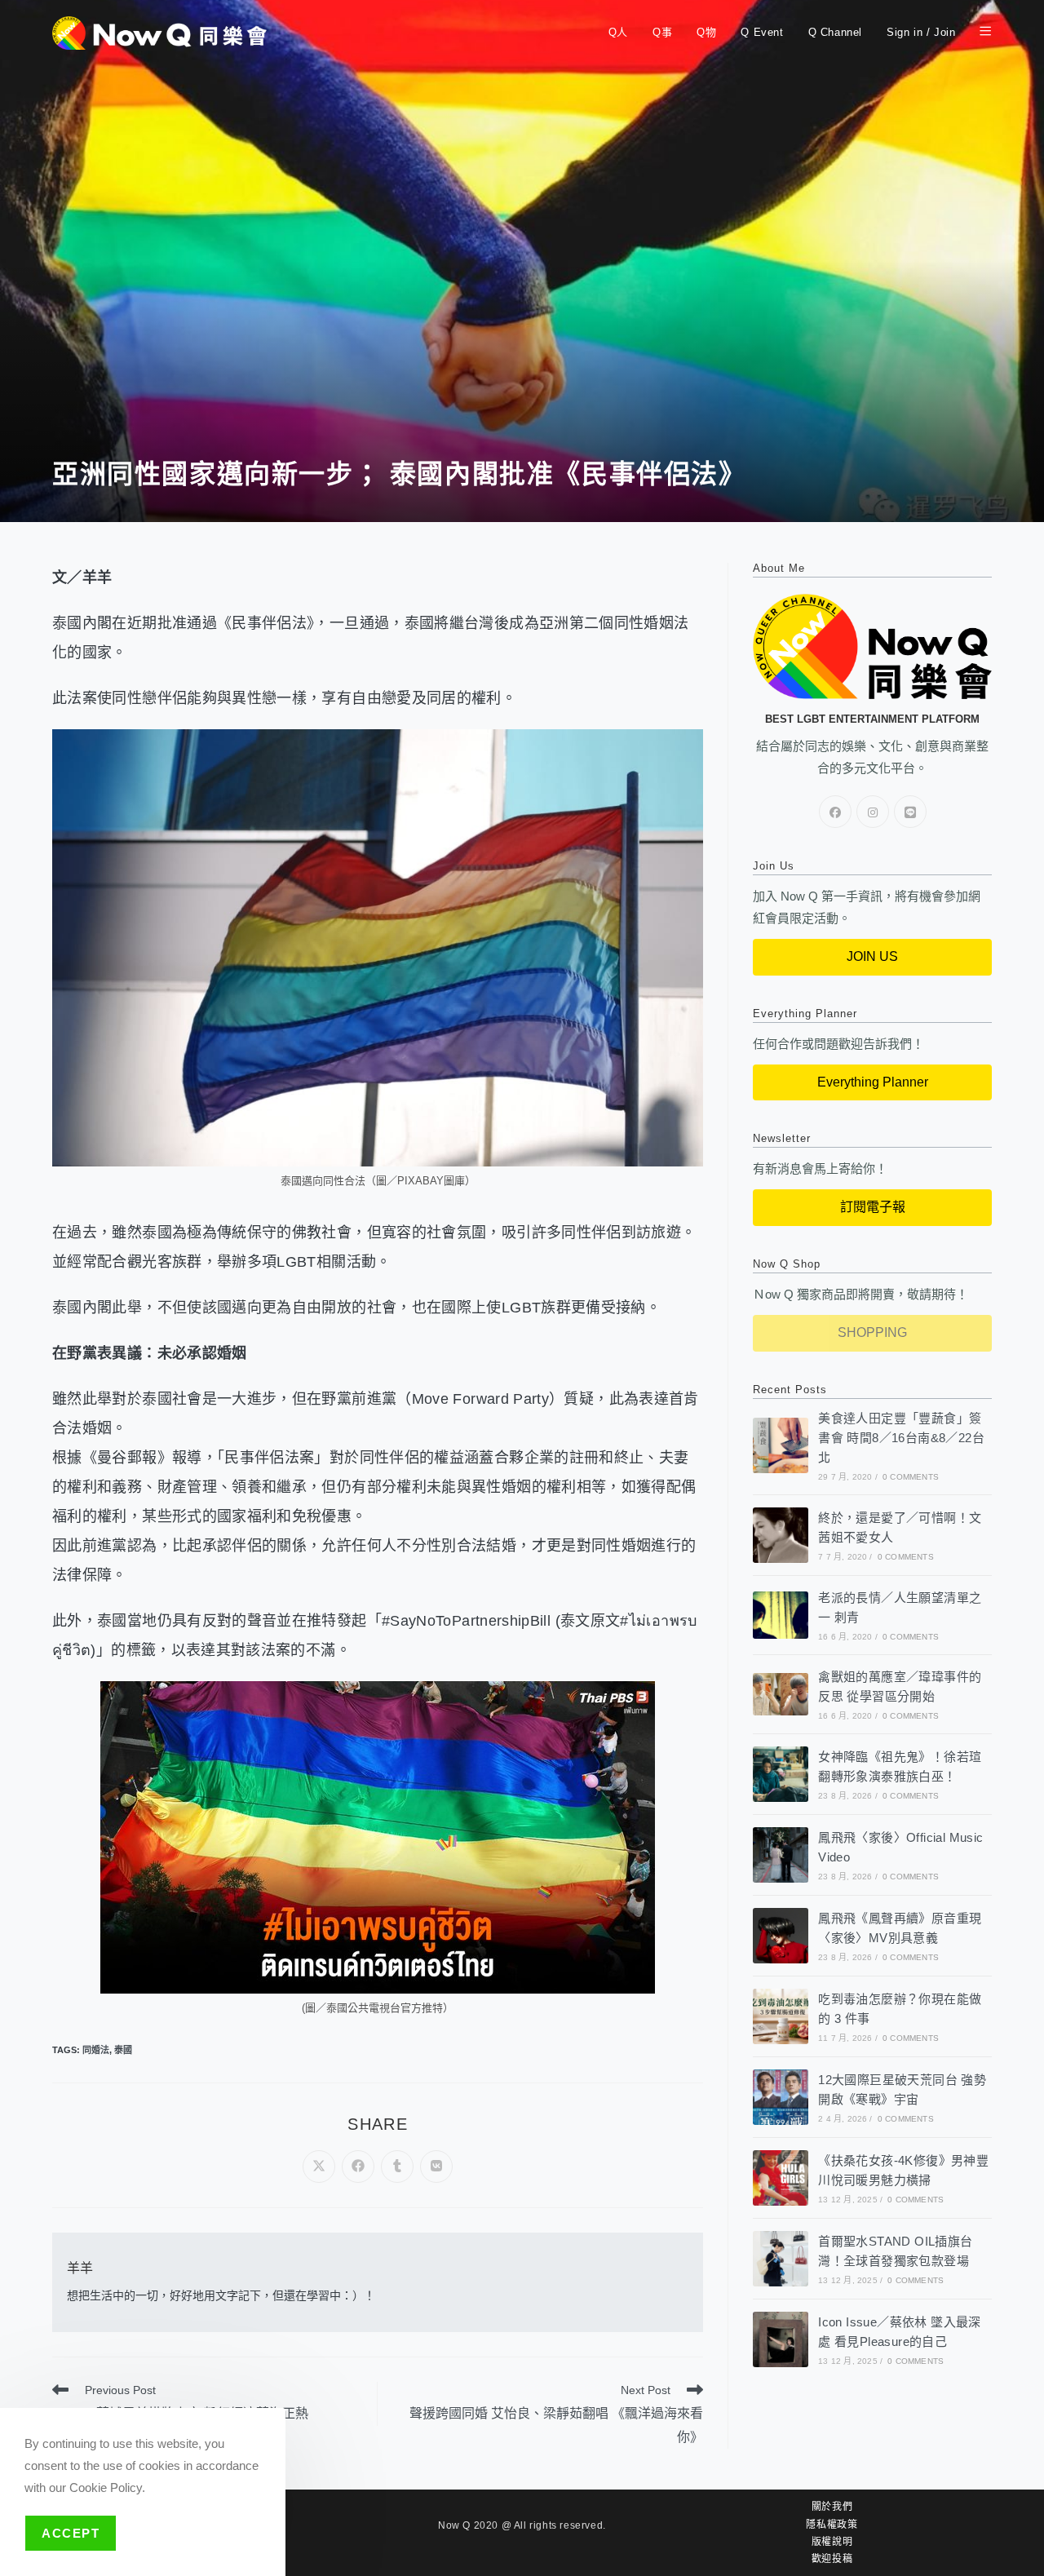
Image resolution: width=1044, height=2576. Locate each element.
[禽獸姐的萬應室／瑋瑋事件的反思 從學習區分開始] (781, 1694)
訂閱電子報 (873, 1207)
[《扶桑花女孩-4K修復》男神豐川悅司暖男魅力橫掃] (781, 2178)
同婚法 (96, 2050)
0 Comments (911, 1477)
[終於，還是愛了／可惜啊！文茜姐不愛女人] (781, 1535)
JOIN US (872, 956)
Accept (71, 2533)
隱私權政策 (832, 2525)
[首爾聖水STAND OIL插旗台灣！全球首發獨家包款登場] (781, 2259)
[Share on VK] (436, 2167)
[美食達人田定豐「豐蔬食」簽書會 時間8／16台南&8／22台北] (781, 1445)
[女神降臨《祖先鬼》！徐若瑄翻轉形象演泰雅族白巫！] (781, 1774)
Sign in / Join (921, 32)
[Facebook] (835, 812)
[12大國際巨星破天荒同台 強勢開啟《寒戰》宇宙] (781, 2097)
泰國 (123, 2050)
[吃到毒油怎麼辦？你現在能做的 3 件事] (781, 2016)
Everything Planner (873, 1082)
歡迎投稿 (832, 2559)
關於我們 (832, 2507)
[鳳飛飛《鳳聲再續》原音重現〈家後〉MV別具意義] (781, 1936)
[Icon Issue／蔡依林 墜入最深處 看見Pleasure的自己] (781, 2339)
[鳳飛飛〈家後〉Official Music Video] (781, 1855)
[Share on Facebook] (358, 2167)
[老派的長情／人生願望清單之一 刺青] (781, 1615)
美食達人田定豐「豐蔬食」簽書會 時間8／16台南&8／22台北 (901, 1438)
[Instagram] (873, 812)
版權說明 (832, 2542)
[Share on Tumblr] (397, 2167)
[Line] (910, 812)
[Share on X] (319, 2167)
